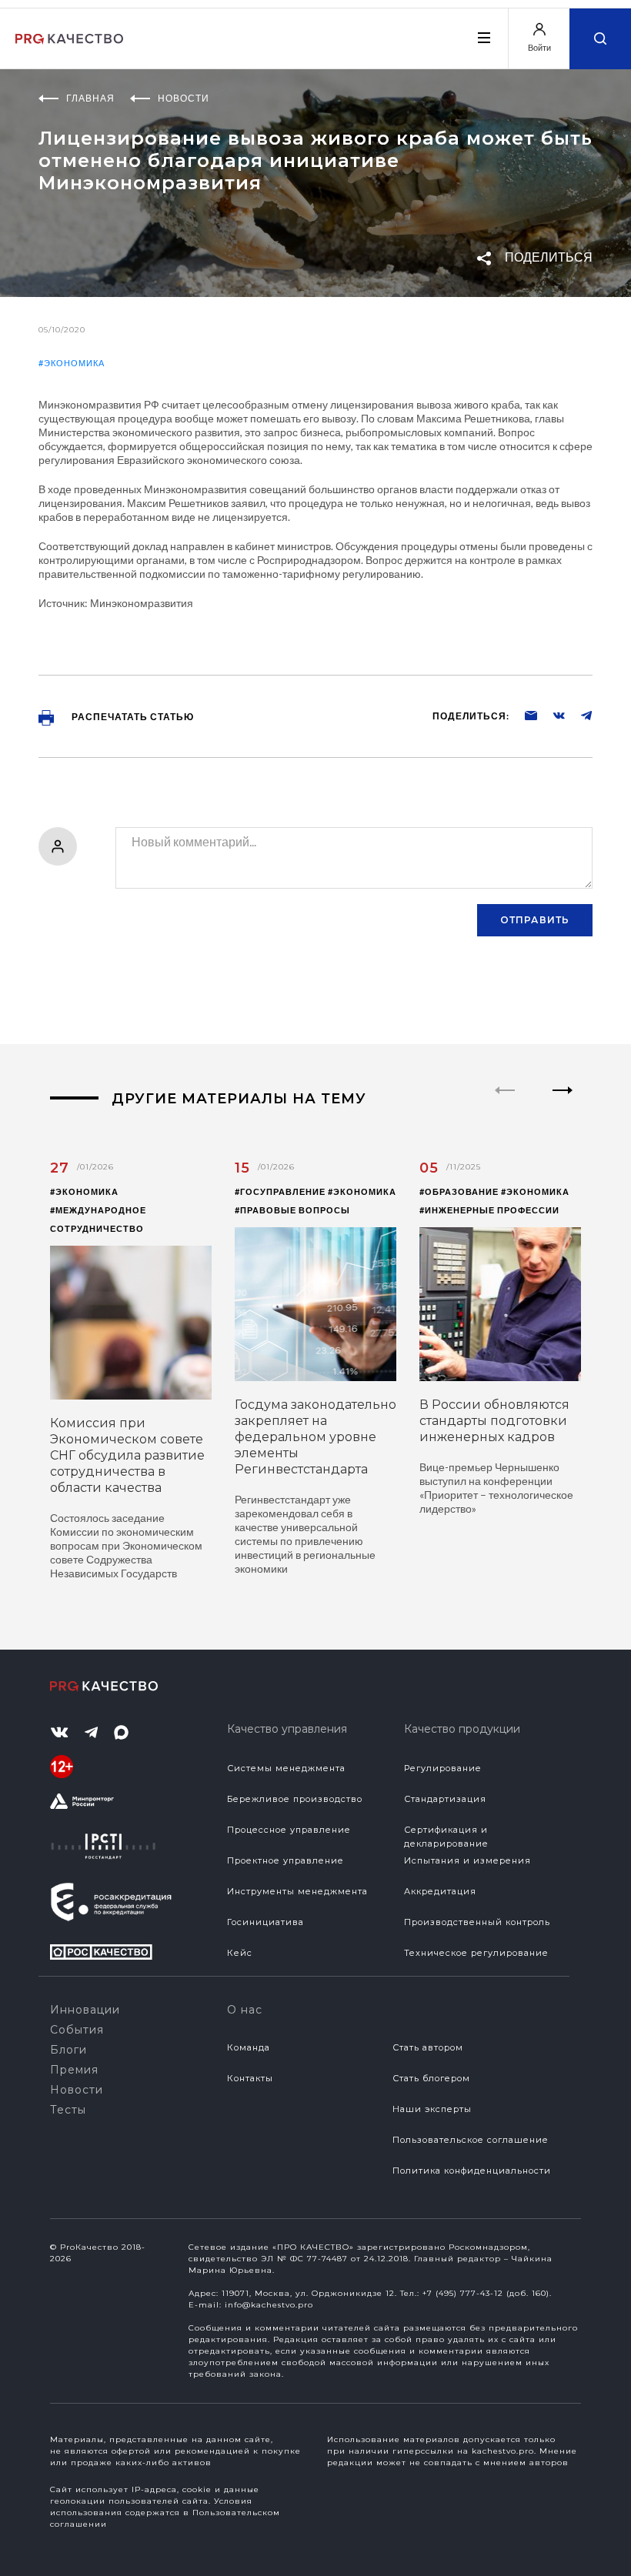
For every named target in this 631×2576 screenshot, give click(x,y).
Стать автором (428, 2047)
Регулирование (443, 1768)
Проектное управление (285, 1860)
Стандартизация (445, 1799)
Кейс (240, 1953)
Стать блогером (431, 2078)
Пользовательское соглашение (471, 2140)
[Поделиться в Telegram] (579, 715)
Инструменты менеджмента (297, 1891)
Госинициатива (265, 1922)
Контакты (250, 2078)
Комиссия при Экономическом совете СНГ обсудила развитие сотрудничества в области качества (127, 1455)
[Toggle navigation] (483, 38)
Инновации (85, 2010)
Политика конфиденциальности (472, 2171)
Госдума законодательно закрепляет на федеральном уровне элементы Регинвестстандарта (315, 1437)
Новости (77, 2090)
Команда (249, 2047)
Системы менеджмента (286, 1768)
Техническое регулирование (476, 1953)
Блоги (68, 2050)
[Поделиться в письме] (523, 715)
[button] (563, 1103)
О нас (245, 2010)
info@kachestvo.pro (269, 2305)
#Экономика (72, 363)
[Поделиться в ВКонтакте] (551, 715)
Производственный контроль (477, 1922)
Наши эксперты (432, 2109)
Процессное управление (289, 1830)
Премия (74, 2070)
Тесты (68, 2110)
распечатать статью (132, 717)
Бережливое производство (295, 1799)
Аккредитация (440, 1891)
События (77, 2030)
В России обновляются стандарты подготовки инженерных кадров (494, 1421)
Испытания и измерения (467, 1860)
